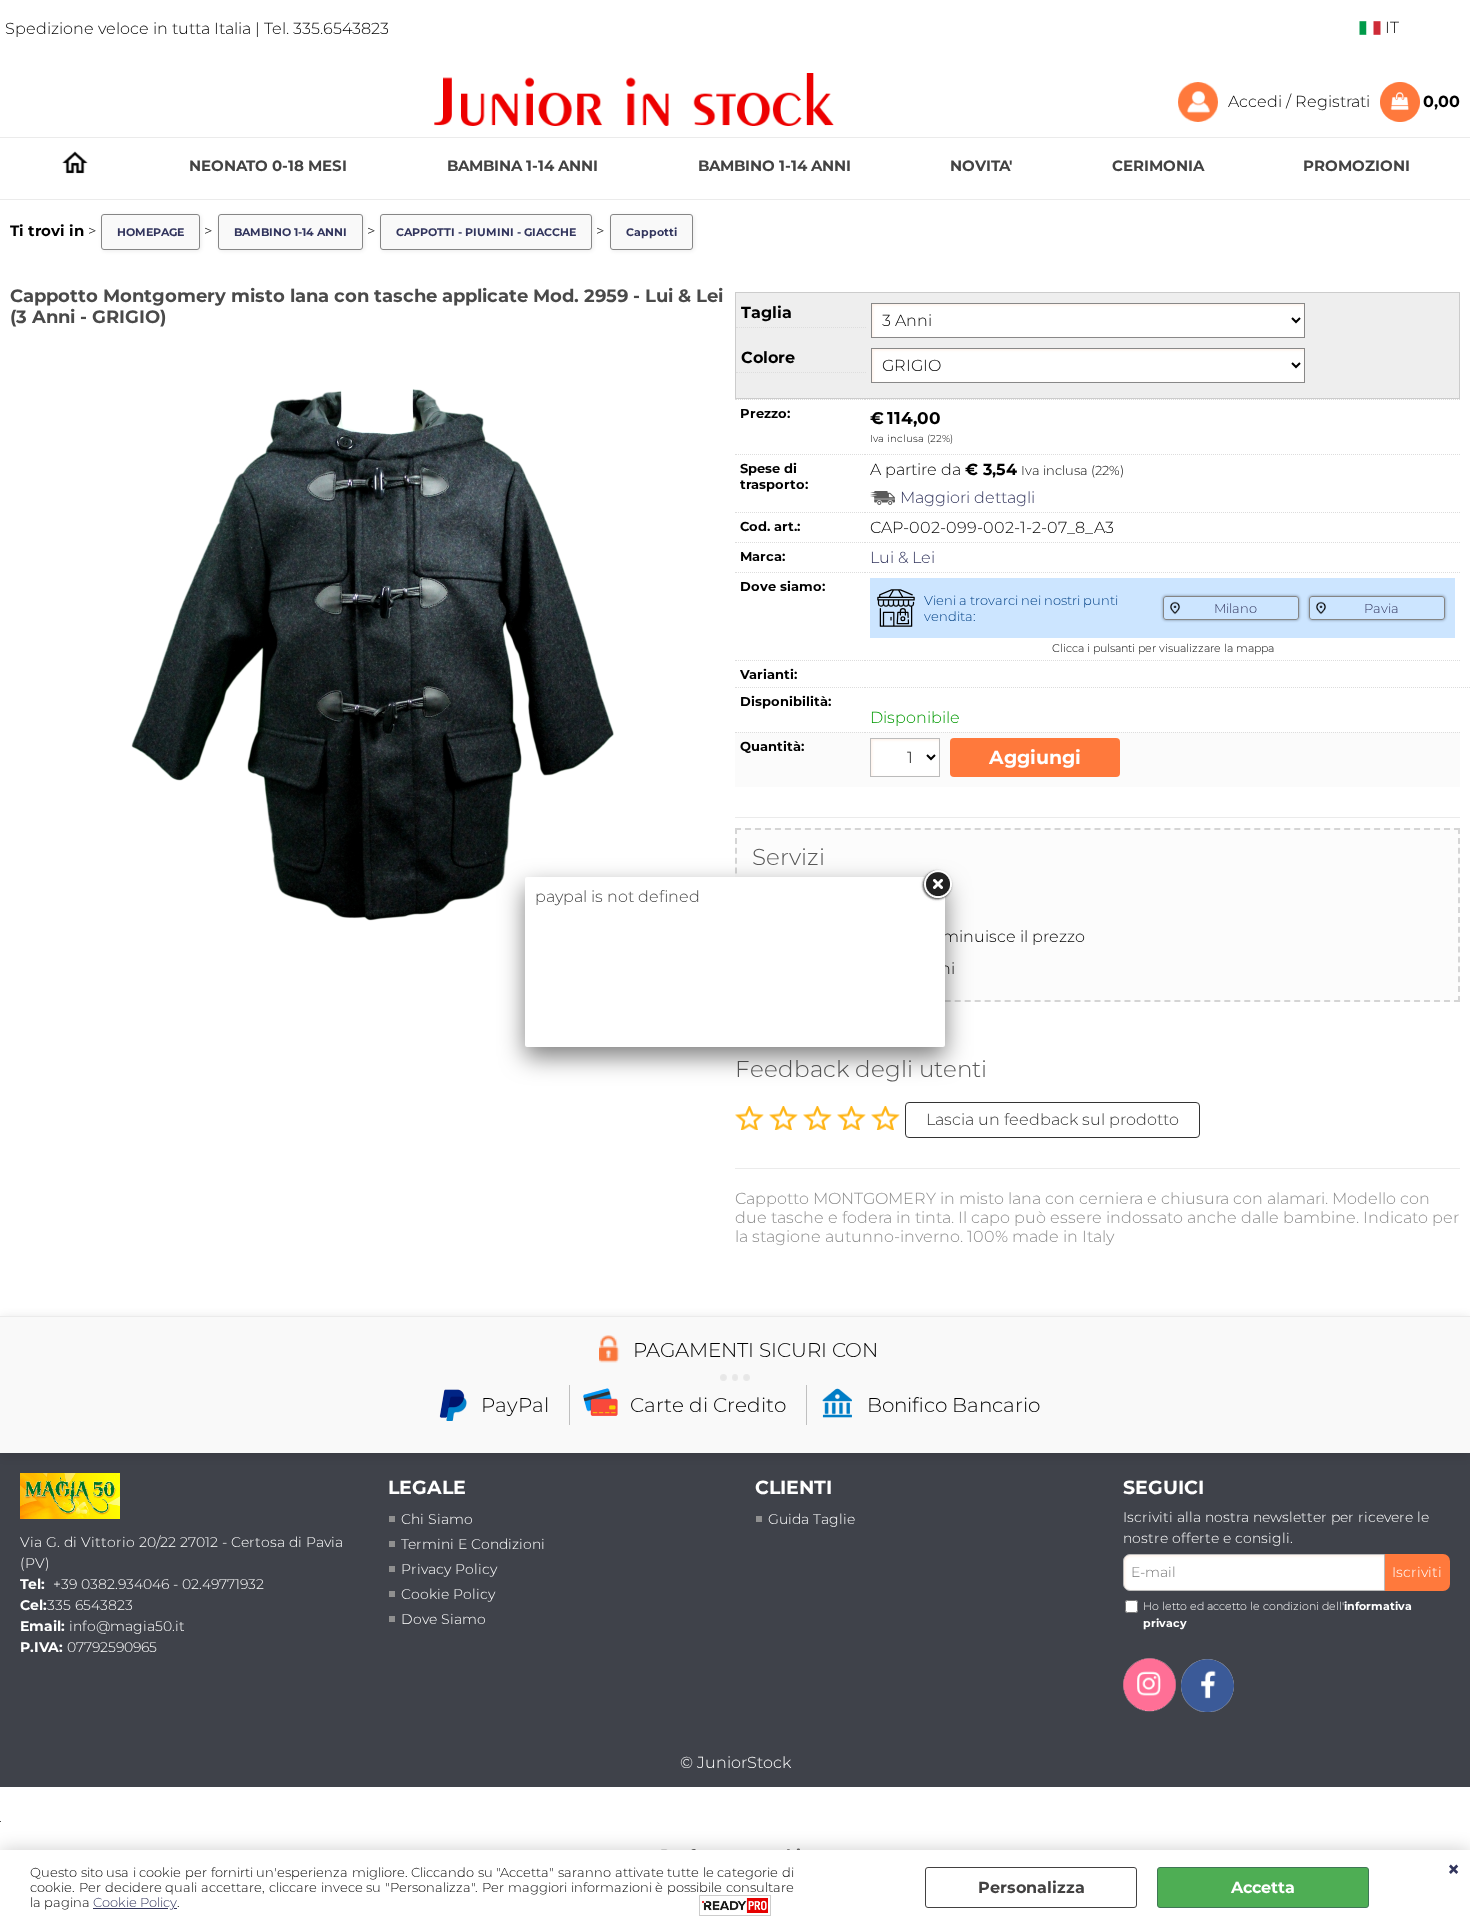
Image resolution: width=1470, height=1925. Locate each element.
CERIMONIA (1158, 165)
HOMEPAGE (75, 162)
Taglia (766, 312)
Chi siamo (437, 1519)
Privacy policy (449, 1569)
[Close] (937, 885)
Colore (768, 357)
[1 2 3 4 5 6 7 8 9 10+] (907, 760)
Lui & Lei (902, 557)
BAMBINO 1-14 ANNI (774, 165)
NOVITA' (981, 165)
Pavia (1381, 608)
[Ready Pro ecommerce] (735, 1905)
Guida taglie (811, 1519)
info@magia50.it (127, 1626)
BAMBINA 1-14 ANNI (522, 165)
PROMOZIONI (1356, 165)
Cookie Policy (448, 1594)
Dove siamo (443, 1619)
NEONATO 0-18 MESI (268, 165)
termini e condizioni (473, 1544)
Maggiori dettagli (967, 497)
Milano (1235, 608)
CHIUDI (1453, 1870)
